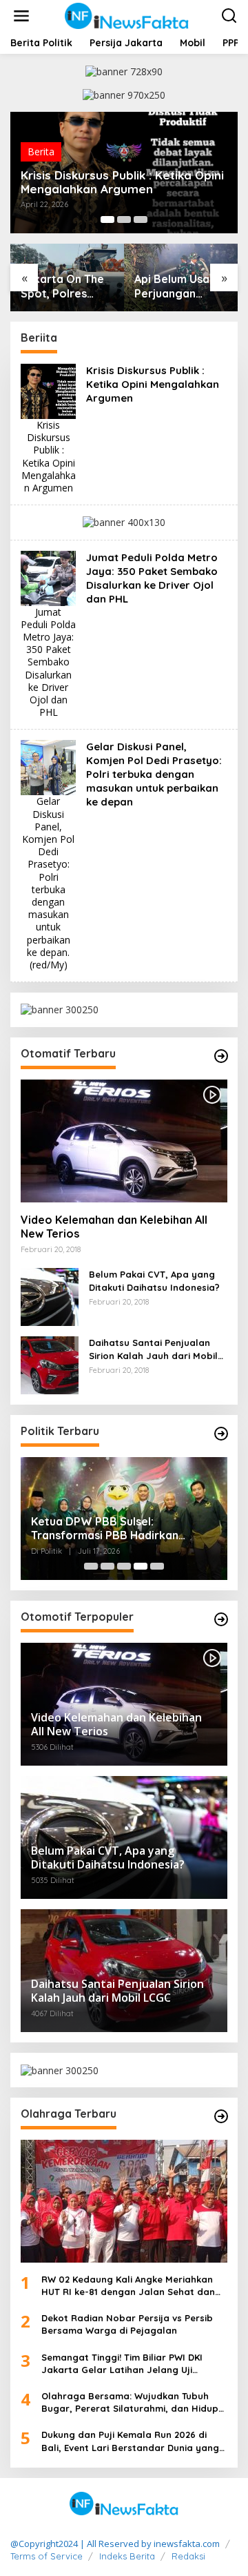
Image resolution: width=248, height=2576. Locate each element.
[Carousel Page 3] (141, 219)
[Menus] (21, 16)
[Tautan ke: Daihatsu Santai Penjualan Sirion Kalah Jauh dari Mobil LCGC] (50, 1364)
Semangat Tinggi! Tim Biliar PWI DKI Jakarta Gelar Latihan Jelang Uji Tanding (122, 2364)
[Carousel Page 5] (157, 1566)
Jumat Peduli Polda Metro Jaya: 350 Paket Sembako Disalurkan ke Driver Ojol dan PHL (152, 578)
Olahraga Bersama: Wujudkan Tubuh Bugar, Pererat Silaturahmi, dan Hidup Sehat (130, 2402)
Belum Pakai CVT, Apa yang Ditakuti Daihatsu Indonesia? (154, 1280)
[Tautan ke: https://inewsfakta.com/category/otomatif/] (221, 1056)
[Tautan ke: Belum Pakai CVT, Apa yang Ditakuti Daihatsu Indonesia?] (50, 1296)
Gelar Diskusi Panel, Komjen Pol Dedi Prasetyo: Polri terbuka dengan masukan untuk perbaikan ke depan (154, 774)
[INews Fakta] (127, 15)
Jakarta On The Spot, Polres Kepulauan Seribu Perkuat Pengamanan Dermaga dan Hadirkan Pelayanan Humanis (67, 286)
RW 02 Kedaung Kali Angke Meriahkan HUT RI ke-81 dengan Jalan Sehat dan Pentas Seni (128, 2286)
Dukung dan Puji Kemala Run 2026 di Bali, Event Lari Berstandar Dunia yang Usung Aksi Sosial (130, 2441)
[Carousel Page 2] (124, 219)
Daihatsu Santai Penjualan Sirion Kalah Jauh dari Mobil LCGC (153, 1349)
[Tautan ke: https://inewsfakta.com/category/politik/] (221, 1434)
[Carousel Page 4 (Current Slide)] (141, 1566)
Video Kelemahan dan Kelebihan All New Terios (114, 1227)
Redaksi (188, 2556)
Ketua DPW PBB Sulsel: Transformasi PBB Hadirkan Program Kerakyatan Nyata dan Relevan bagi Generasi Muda (117, 1529)
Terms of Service (46, 2556)
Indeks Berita (127, 2556)
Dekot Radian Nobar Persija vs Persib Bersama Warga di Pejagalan (127, 2324)
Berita (41, 152)
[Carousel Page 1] (91, 1566)
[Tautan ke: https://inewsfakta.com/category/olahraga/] (221, 2116)
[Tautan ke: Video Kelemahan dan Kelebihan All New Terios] (124, 1141)
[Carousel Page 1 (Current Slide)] (107, 219)
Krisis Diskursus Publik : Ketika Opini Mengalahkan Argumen (122, 182)
